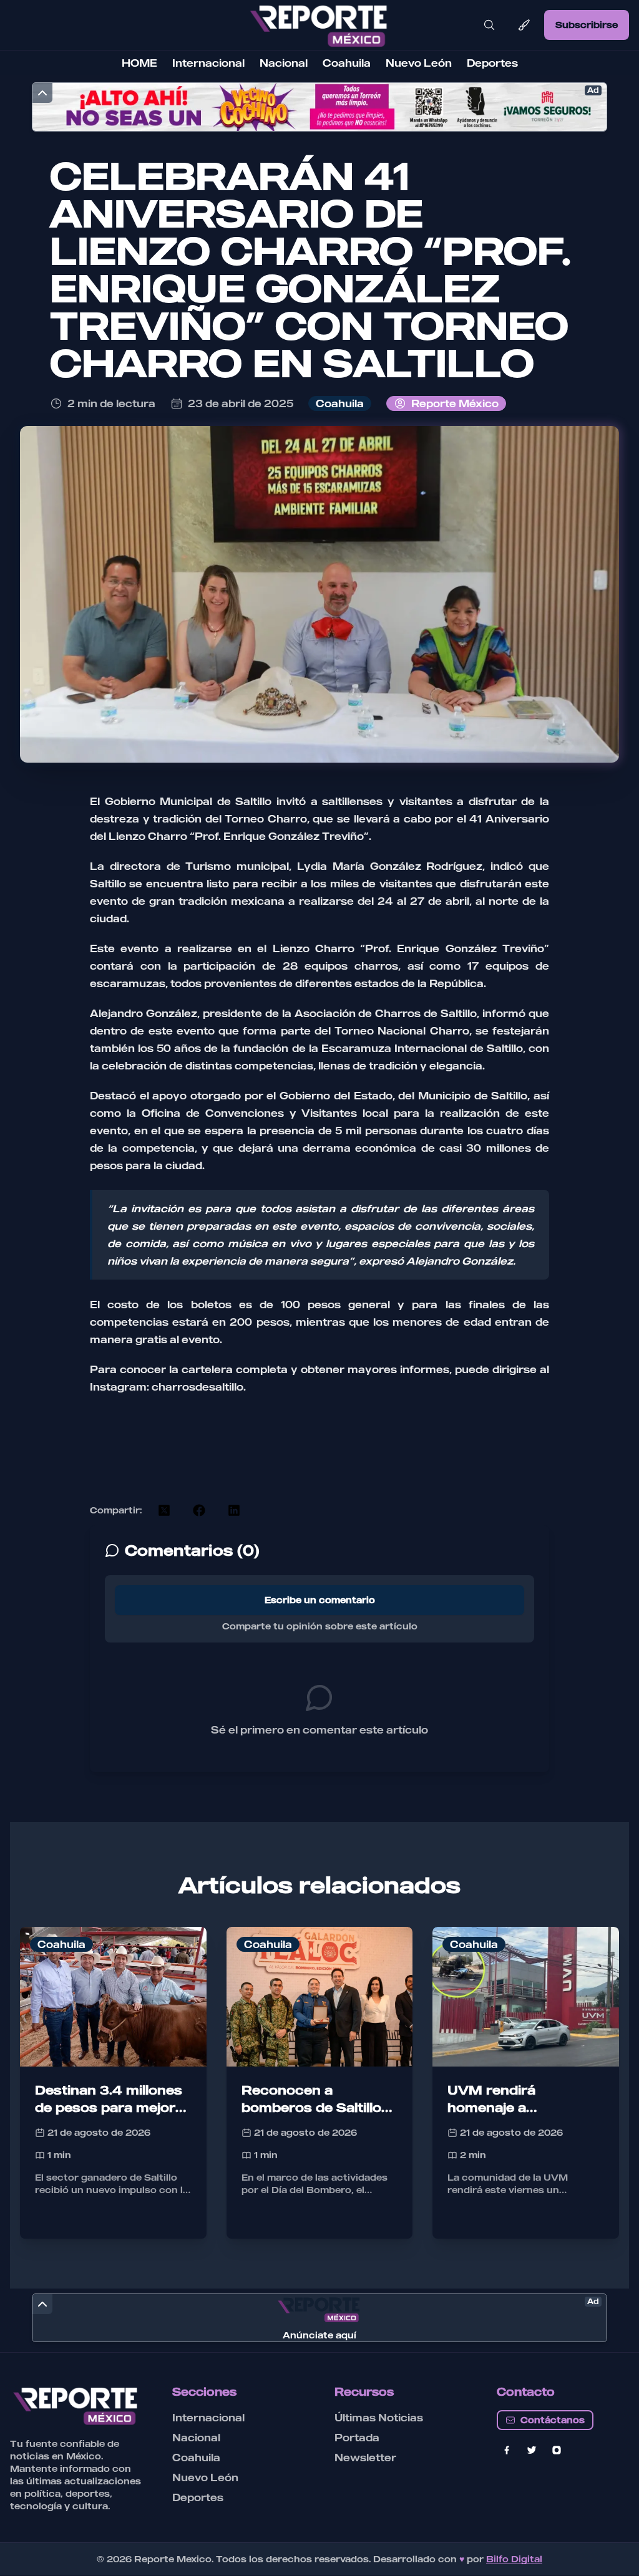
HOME (139, 63)
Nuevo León (419, 63)
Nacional (284, 63)
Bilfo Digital (514, 2559)
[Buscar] (489, 25)
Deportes (492, 63)
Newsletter (365, 2458)
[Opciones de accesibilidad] (524, 25)
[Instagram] (557, 2450)
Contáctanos (553, 2420)
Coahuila (347, 63)
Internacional (208, 63)
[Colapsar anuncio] (42, 93)
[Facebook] (507, 2450)
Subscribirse (587, 25)
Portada (357, 2438)
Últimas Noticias (379, 2418)
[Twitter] (532, 2450)
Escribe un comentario (320, 1600)
